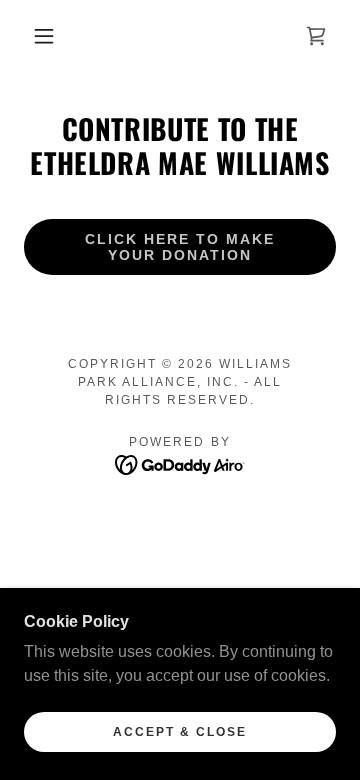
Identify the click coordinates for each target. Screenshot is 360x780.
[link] (316, 36)
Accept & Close (180, 732)
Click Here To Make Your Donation (180, 247)
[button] (44, 36)
